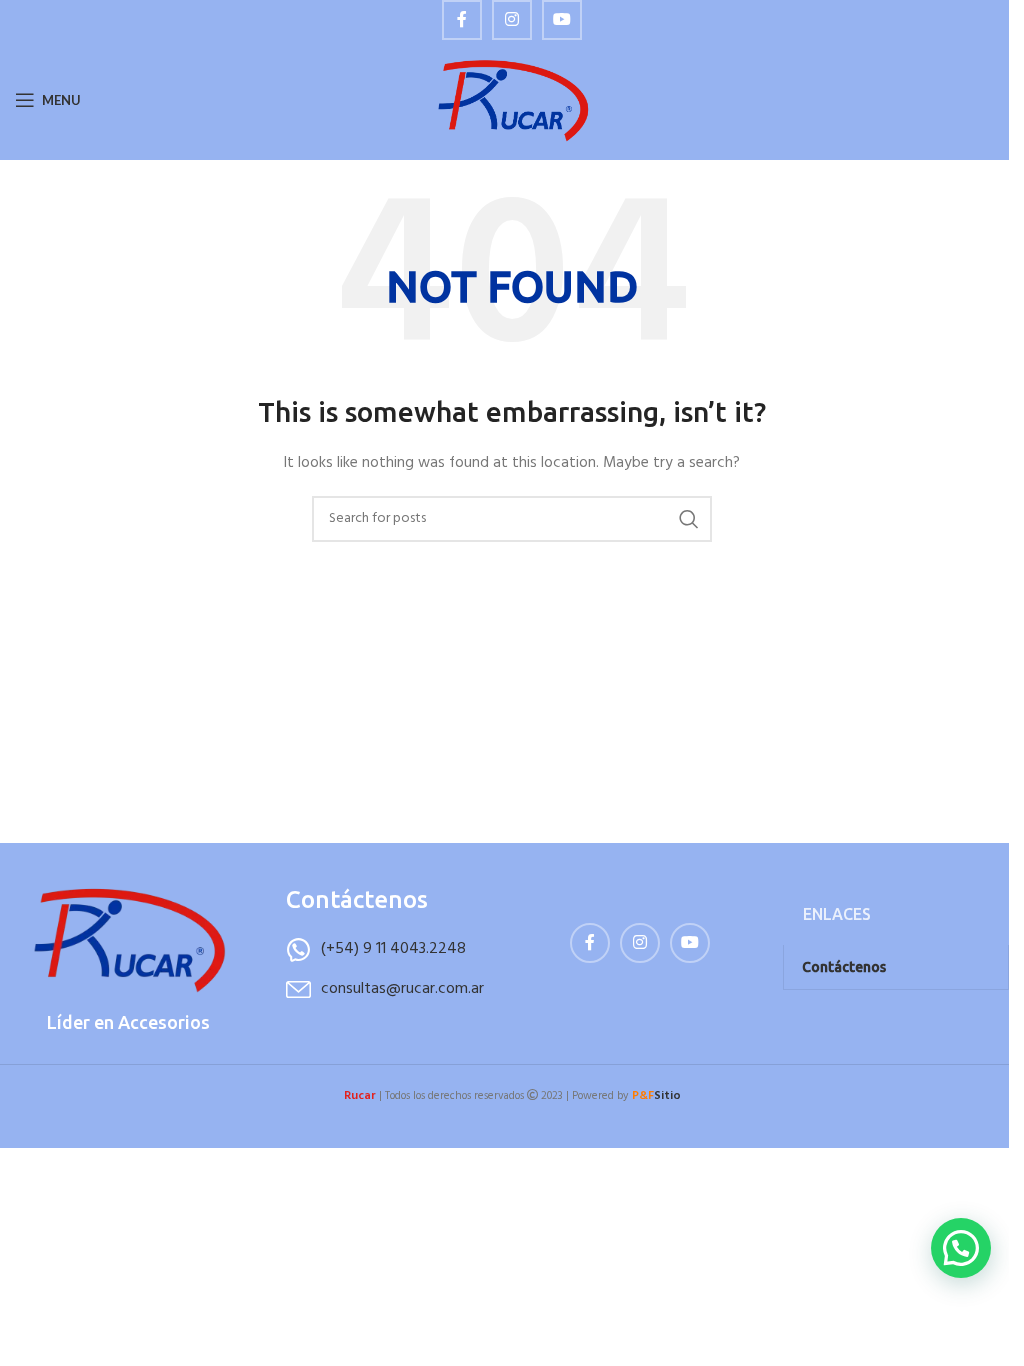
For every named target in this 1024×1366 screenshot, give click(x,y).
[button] (961, 1248)
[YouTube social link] (562, 20)
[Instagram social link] (512, 20)
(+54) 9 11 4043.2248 (393, 949)
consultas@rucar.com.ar (402, 989)
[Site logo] (512, 100)
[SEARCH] (689, 519)
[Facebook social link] (462, 20)
